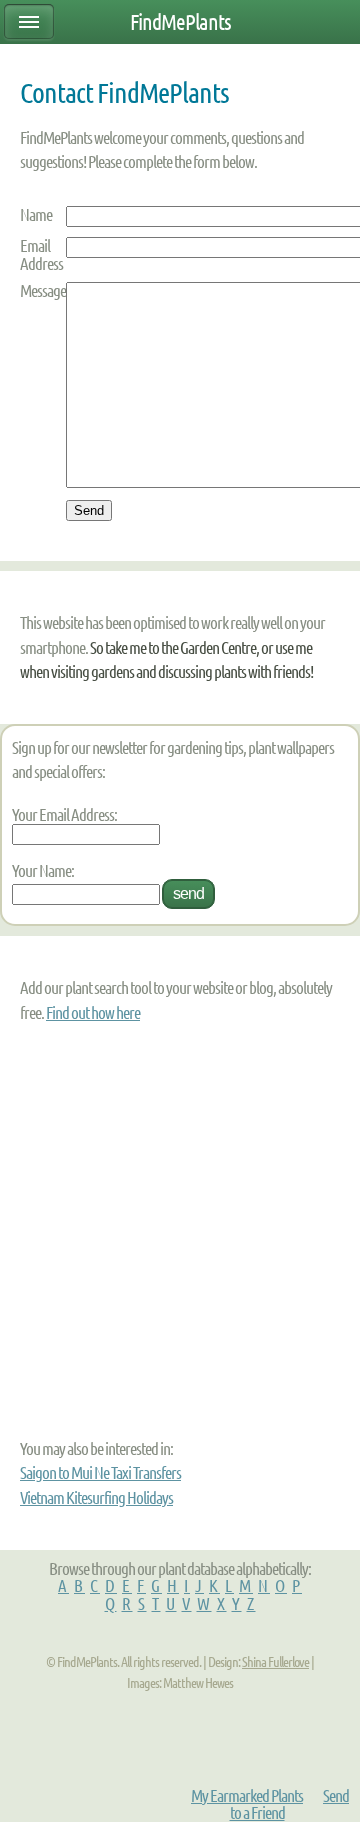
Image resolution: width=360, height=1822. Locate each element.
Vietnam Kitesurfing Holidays (96, 1497)
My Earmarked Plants (247, 1795)
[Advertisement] (145, 1230)
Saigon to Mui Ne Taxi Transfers (100, 1472)
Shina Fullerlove (275, 1662)
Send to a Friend (290, 1804)
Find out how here (93, 1012)
